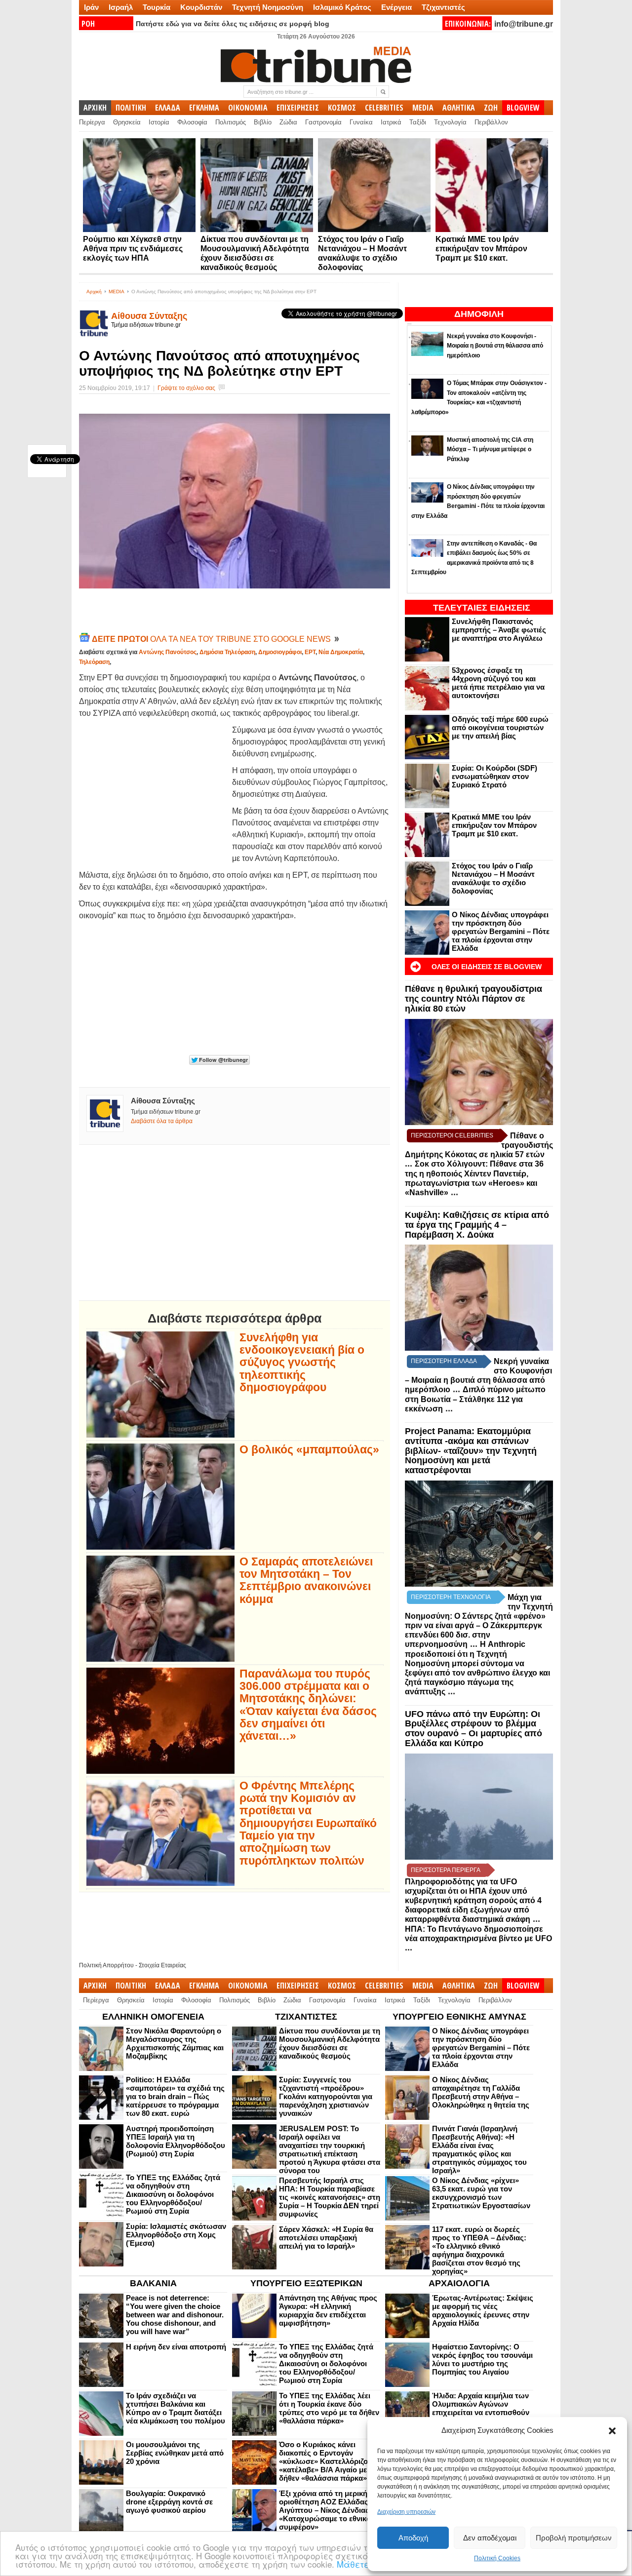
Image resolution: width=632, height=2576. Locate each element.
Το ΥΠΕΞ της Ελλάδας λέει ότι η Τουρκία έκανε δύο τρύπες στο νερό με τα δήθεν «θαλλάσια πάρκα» (329, 2408)
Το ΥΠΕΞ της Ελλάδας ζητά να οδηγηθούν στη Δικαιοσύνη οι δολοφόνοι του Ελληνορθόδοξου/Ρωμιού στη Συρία (173, 2194)
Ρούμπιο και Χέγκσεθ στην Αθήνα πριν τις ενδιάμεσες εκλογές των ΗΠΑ (133, 249)
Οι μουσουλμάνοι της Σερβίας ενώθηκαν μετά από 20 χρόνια (175, 2453)
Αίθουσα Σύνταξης (149, 316)
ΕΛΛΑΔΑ (168, 108)
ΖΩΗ (491, 108)
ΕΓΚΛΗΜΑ (204, 108)
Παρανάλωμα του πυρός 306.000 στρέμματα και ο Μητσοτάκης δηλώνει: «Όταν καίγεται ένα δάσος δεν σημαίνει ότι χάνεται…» (308, 1705)
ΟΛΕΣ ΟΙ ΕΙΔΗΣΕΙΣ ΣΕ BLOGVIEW (487, 967)
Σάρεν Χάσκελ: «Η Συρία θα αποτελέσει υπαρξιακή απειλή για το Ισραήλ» (326, 2238)
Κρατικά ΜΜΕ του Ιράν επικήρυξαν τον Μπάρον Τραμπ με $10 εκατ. (481, 249)
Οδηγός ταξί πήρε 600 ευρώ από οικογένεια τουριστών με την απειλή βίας (500, 727)
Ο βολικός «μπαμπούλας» (309, 1450)
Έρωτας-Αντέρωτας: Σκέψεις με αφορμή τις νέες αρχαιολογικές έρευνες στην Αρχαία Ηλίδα (483, 2310)
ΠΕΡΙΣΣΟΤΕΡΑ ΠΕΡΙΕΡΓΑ (446, 1870)
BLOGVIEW (523, 108)
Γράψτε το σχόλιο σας (186, 388)
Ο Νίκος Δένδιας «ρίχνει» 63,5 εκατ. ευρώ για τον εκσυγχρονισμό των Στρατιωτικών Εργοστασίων (481, 2193)
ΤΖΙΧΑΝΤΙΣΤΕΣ (306, 2017)
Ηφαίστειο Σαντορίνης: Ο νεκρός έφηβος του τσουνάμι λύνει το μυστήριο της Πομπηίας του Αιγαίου (482, 2359)
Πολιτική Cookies (497, 2558)
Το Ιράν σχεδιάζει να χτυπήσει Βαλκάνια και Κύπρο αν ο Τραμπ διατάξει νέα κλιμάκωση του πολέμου (176, 2408)
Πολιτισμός (231, 122)
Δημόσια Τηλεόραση (227, 652)
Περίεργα (92, 122)
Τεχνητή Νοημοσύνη (268, 7)
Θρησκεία (127, 122)
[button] (612, 2431)
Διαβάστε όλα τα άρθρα (162, 1121)
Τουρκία (157, 7)
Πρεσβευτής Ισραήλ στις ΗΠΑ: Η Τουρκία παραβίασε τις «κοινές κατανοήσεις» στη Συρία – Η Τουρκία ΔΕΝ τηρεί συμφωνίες (330, 2197)
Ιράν (91, 7)
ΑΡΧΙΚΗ (95, 108)
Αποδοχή (413, 2538)
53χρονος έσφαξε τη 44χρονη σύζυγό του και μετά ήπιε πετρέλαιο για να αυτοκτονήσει (498, 683)
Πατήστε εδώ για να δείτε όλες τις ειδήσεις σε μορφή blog (233, 24)
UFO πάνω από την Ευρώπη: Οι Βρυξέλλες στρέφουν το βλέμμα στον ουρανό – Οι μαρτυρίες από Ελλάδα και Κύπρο (474, 1729)
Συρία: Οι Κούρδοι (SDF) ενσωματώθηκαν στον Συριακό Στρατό (494, 776)
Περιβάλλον (491, 122)
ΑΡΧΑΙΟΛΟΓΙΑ (459, 2283)
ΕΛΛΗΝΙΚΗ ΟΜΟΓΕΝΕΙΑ (153, 2017)
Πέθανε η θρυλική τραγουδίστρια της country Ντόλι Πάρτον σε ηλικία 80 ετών (474, 999)
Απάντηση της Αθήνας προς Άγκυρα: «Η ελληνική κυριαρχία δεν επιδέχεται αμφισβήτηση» (328, 2310)
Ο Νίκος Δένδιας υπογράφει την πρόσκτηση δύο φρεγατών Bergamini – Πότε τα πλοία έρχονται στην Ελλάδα (501, 931)
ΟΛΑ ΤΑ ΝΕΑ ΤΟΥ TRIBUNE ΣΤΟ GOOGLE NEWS (212, 639)
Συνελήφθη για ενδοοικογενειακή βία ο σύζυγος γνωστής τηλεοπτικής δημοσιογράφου (302, 1363)
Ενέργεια (396, 7)
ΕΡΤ (310, 652)
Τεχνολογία (450, 122)
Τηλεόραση (94, 662)
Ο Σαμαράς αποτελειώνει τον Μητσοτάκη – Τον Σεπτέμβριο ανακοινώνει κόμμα (306, 1581)
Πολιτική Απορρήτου (106, 1965)
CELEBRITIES (384, 108)
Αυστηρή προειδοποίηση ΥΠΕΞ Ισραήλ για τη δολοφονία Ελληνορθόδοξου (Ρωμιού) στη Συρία (176, 2141)
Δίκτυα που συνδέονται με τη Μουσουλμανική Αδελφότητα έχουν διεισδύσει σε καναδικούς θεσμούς (330, 2043)
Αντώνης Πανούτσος (168, 652)
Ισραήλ (121, 7)
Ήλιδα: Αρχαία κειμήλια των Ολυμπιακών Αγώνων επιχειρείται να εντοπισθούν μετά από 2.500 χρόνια (481, 2408)
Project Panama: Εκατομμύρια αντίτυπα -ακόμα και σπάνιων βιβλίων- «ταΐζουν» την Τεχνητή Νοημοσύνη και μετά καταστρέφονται (471, 1451)
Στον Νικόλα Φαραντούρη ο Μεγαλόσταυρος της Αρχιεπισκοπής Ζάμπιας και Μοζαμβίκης (175, 2043)
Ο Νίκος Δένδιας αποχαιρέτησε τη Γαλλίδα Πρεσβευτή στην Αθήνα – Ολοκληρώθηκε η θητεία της (481, 2092)
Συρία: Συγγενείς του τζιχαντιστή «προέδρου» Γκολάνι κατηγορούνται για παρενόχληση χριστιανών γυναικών (326, 2096)
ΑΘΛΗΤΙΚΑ (459, 108)
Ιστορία (159, 122)
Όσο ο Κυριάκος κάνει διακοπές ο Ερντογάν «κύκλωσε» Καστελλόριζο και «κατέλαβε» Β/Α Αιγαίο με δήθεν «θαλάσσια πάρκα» (330, 2461)
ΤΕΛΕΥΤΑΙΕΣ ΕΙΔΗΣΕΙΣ (482, 608)
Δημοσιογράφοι (280, 652)
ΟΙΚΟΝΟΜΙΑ (248, 108)
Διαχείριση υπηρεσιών (406, 2512)
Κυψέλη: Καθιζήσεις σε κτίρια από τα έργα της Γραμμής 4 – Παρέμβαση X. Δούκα (477, 1225)
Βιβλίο (263, 122)
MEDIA (423, 108)
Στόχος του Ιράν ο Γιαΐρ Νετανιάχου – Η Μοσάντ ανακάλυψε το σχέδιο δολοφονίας (493, 878)
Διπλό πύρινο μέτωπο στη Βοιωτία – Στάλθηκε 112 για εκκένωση (475, 1399)
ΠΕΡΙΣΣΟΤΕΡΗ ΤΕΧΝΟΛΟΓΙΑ (451, 1597)
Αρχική (94, 292)
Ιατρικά (391, 122)
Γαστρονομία (323, 122)
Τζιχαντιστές (443, 7)
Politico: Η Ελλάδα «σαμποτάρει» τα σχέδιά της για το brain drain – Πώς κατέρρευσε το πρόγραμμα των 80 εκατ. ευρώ (175, 2096)
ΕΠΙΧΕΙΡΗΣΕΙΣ (298, 108)
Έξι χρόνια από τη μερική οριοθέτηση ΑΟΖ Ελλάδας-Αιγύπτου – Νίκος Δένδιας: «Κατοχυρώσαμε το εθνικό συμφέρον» (325, 2510)
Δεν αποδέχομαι (490, 2538)
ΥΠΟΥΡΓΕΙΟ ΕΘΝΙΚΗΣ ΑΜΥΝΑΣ (459, 2017)
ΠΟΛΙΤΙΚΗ (131, 108)
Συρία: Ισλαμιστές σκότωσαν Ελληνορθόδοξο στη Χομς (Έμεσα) (176, 2235)
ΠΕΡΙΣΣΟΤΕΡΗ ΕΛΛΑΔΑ (444, 1361)
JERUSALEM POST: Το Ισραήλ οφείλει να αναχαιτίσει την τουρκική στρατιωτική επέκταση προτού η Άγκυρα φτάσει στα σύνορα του (330, 2149)
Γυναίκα (361, 122)
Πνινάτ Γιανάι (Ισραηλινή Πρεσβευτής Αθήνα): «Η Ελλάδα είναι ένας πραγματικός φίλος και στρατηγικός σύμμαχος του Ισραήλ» (479, 2149)
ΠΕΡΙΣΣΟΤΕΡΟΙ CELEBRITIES (452, 1135)
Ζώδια (288, 122)
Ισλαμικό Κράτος (342, 7)
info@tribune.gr (524, 24)
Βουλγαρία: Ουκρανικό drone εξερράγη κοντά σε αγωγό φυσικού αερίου (169, 2502)
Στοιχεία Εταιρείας (162, 1965)
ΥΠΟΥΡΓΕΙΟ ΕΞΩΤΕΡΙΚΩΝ (306, 2283)
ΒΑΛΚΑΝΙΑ (153, 2283)
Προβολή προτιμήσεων (574, 2538)
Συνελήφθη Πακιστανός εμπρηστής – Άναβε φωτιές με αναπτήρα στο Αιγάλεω (499, 630)
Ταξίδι (418, 122)
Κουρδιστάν (201, 7)
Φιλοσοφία (192, 122)
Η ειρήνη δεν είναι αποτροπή (176, 2347)
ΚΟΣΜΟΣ (342, 108)
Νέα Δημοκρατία (341, 652)
